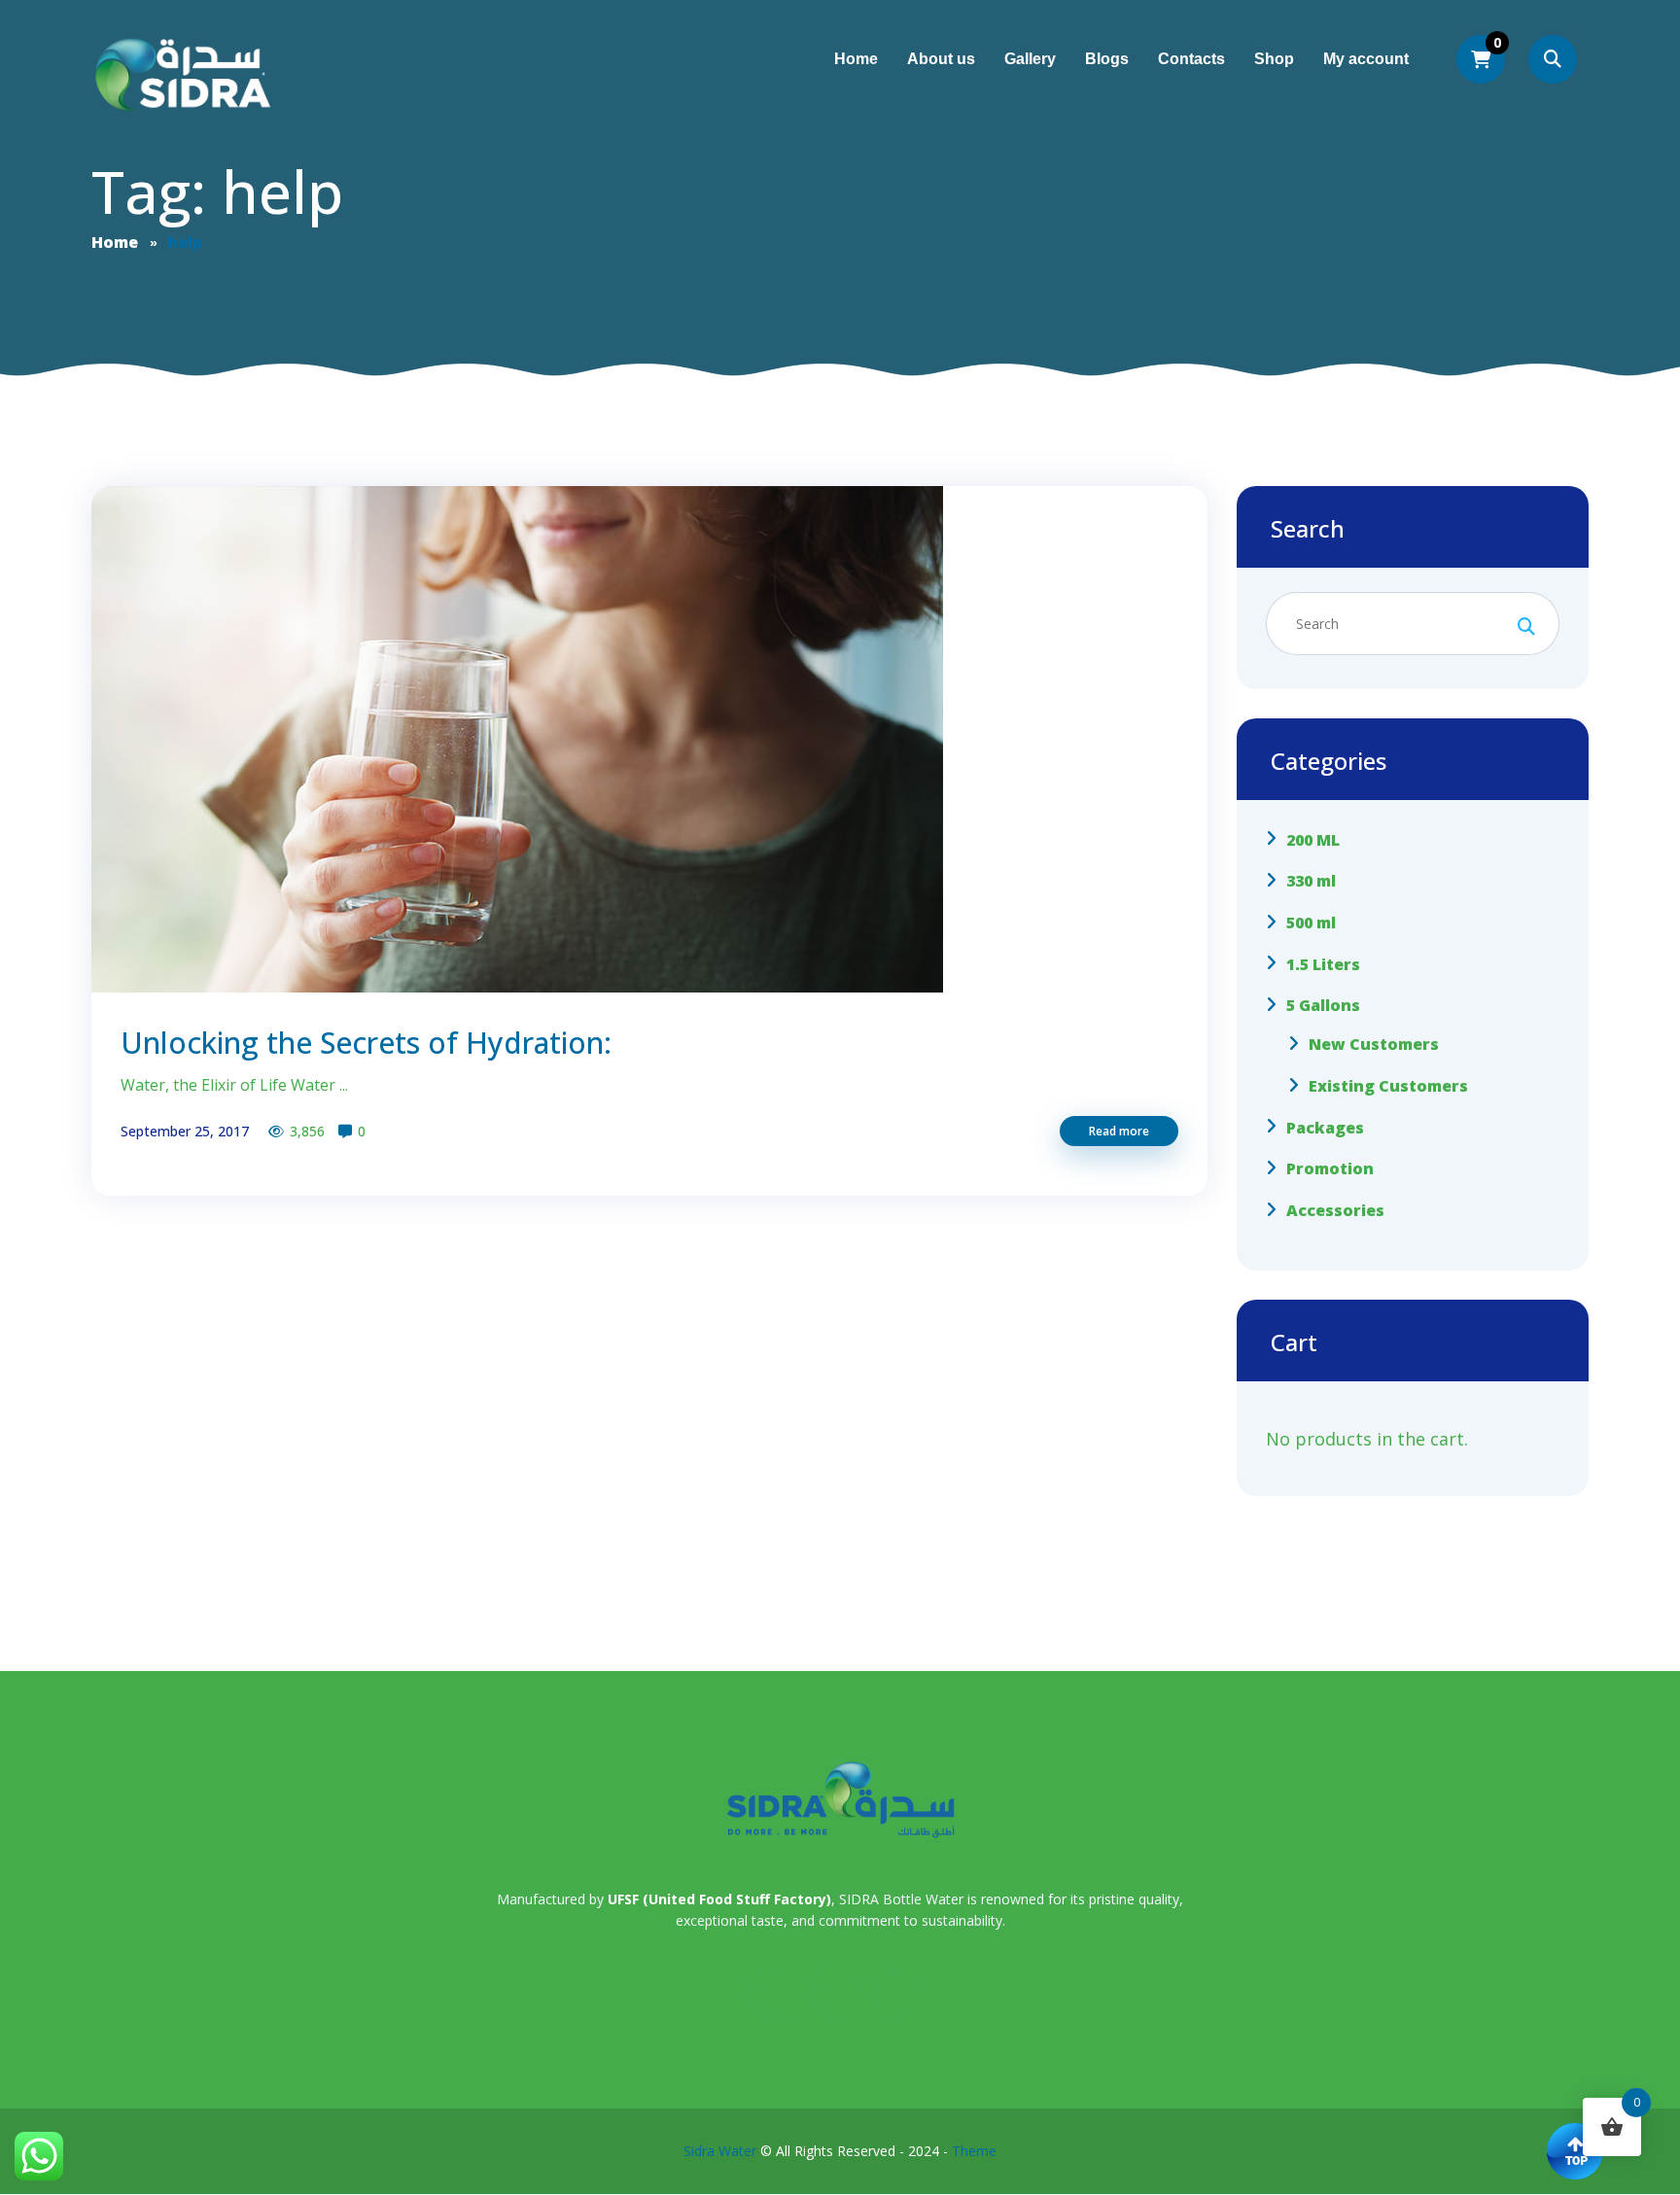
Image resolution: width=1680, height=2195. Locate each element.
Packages (1325, 1127)
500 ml (1311, 923)
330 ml (1311, 881)
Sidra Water (720, 2151)
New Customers (1374, 1044)
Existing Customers (1388, 1086)
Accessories (1335, 1210)
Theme (974, 2151)
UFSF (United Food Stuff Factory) (719, 1899)
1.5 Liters (1323, 963)
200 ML (1313, 839)
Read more (1119, 1131)
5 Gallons (1323, 1005)
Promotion (1330, 1168)
